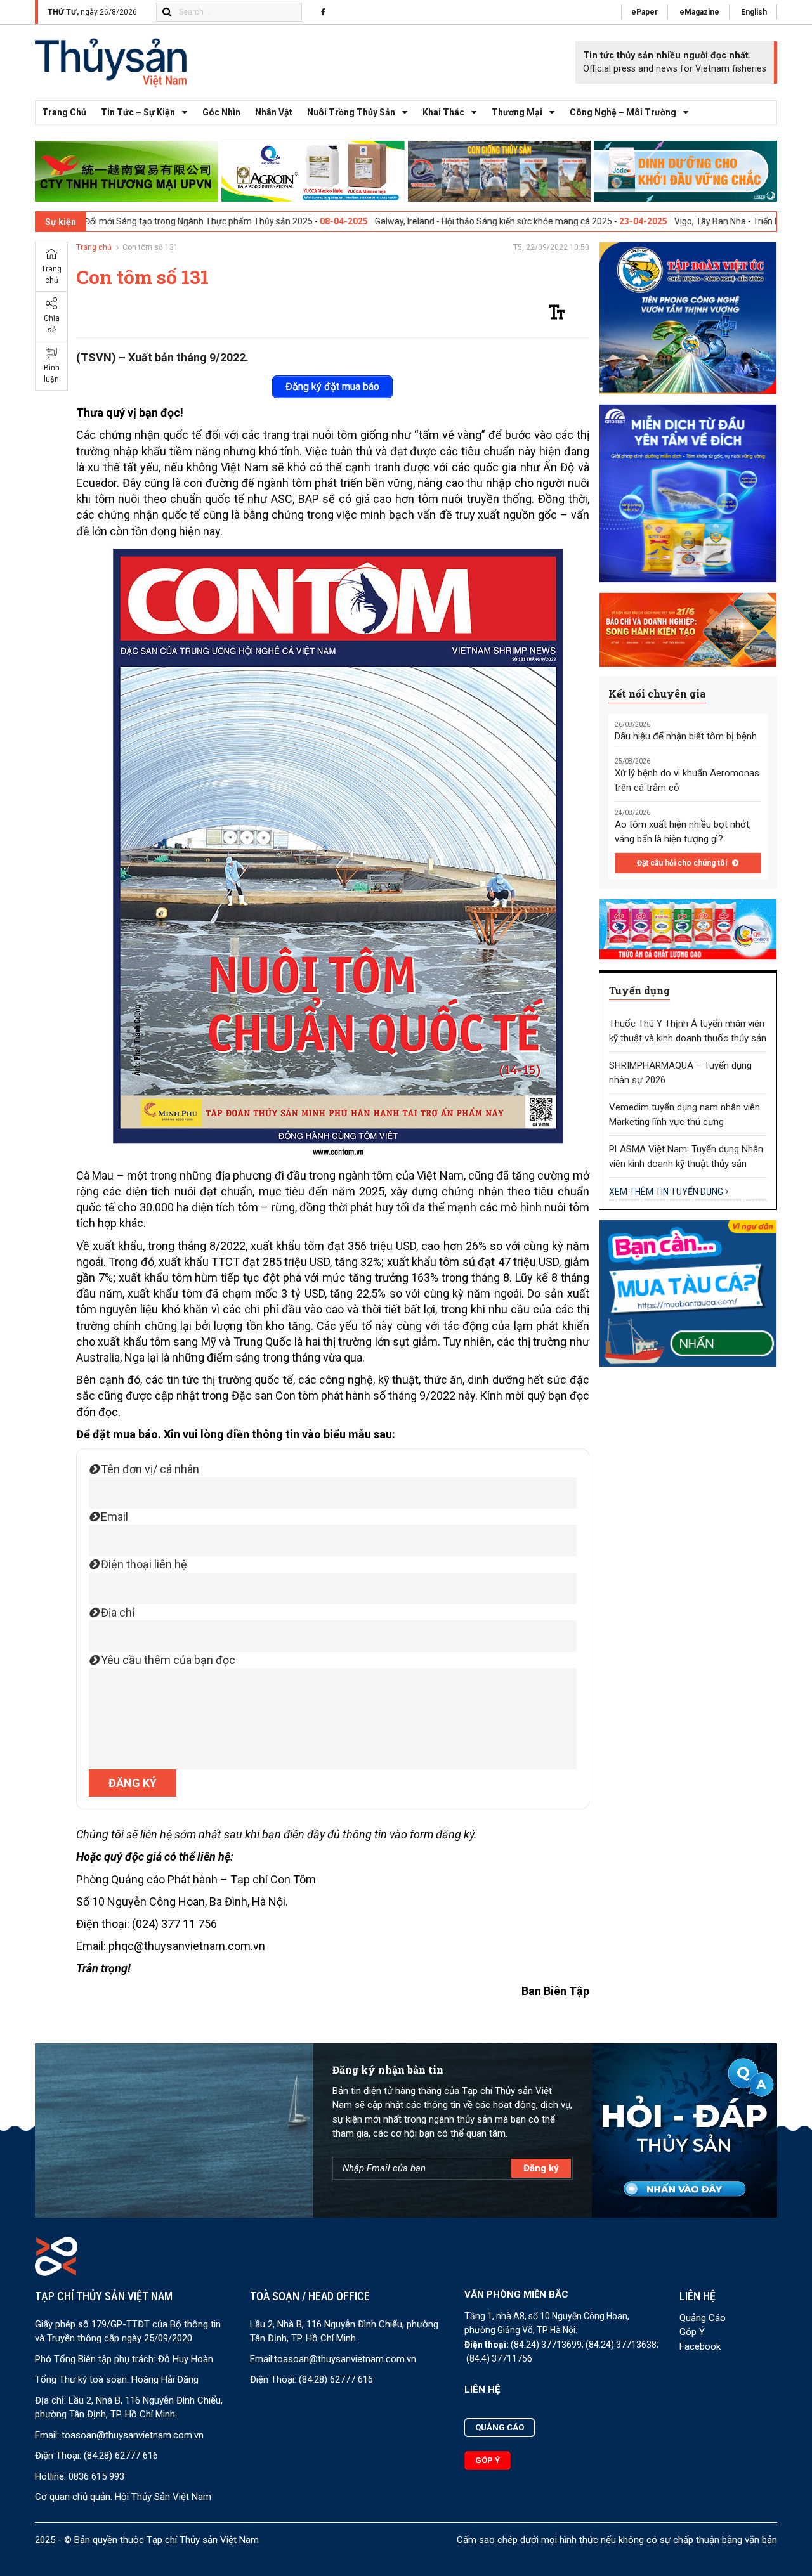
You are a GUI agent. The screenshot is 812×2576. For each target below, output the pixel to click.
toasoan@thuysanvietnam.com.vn (133, 2435)
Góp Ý (692, 2332)
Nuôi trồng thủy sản (351, 112)
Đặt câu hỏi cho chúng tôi (683, 863)
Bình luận (52, 374)
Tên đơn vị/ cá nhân (149, 1469)
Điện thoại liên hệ (143, 1564)
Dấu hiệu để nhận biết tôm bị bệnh (686, 736)
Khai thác (443, 112)
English (754, 12)
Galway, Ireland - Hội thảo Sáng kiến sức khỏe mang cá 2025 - (403, 221)
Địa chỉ (116, 1612)
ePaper (645, 12)
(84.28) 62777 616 (121, 2456)
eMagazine (699, 12)
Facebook (700, 2346)
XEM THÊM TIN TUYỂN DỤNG (667, 1192)
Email (113, 1517)
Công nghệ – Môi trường (623, 112)
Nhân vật (274, 112)
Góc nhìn (221, 112)
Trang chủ (64, 112)
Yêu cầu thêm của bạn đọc (167, 1660)
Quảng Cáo (703, 2318)
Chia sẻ (52, 324)
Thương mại (517, 112)
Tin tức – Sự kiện (138, 112)
